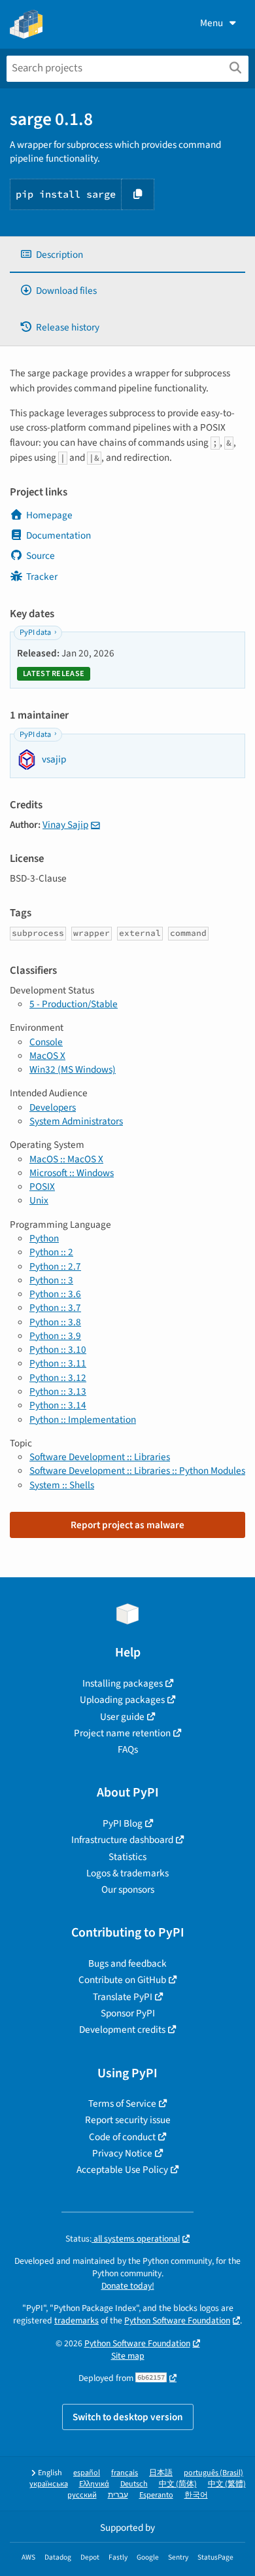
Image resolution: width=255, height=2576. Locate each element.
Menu (212, 23)
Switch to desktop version (128, 2417)
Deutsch (134, 2484)
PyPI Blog (123, 1823)
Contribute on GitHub (122, 1980)
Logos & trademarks (127, 1873)
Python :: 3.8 (55, 1322)
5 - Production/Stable (74, 1004)
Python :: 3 (51, 1280)
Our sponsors (128, 1889)
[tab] (127, 255)
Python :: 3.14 (58, 1405)
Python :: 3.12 (58, 1378)
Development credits (122, 2030)
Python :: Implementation (83, 1420)
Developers (53, 1107)
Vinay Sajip (65, 825)
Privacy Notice (122, 2153)
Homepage (49, 515)
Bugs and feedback (127, 1963)
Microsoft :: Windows (72, 1173)
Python (44, 1238)
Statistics (127, 1857)
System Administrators (76, 1121)
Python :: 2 (51, 1252)
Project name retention (122, 1733)
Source (41, 556)
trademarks (76, 2320)
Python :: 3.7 (55, 1308)
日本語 (161, 2473)
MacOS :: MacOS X (66, 1159)
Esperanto (156, 2495)
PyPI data (35, 633)
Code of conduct (122, 2137)
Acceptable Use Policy (122, 2170)
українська (49, 2484)
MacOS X (47, 1056)
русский (82, 2495)
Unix (39, 1200)
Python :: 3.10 (58, 1350)
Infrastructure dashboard (122, 1840)
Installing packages (123, 1683)
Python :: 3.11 (58, 1363)
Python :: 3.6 (55, 1294)
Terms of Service (122, 2103)
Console (46, 1042)
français (125, 2473)
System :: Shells (62, 1485)
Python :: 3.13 (58, 1391)
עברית (118, 2495)
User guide (122, 1717)
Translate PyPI (123, 1997)
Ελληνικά (94, 2484)
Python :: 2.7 (55, 1266)
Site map (128, 2356)
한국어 (196, 2495)
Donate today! (128, 2286)
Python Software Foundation (177, 2320)
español (87, 2473)
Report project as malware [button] (127, 1525)
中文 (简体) (178, 2484)
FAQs (128, 1749)
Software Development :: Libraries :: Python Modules (137, 1471)
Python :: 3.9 (55, 1336)
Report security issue (128, 2120)
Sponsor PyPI (128, 2013)
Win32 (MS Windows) (73, 1069)
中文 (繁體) (227, 2484)
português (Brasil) (213, 2473)
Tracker (42, 577)
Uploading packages (122, 1700)
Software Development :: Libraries (100, 1457)
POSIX (42, 1187)
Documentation (59, 535)
